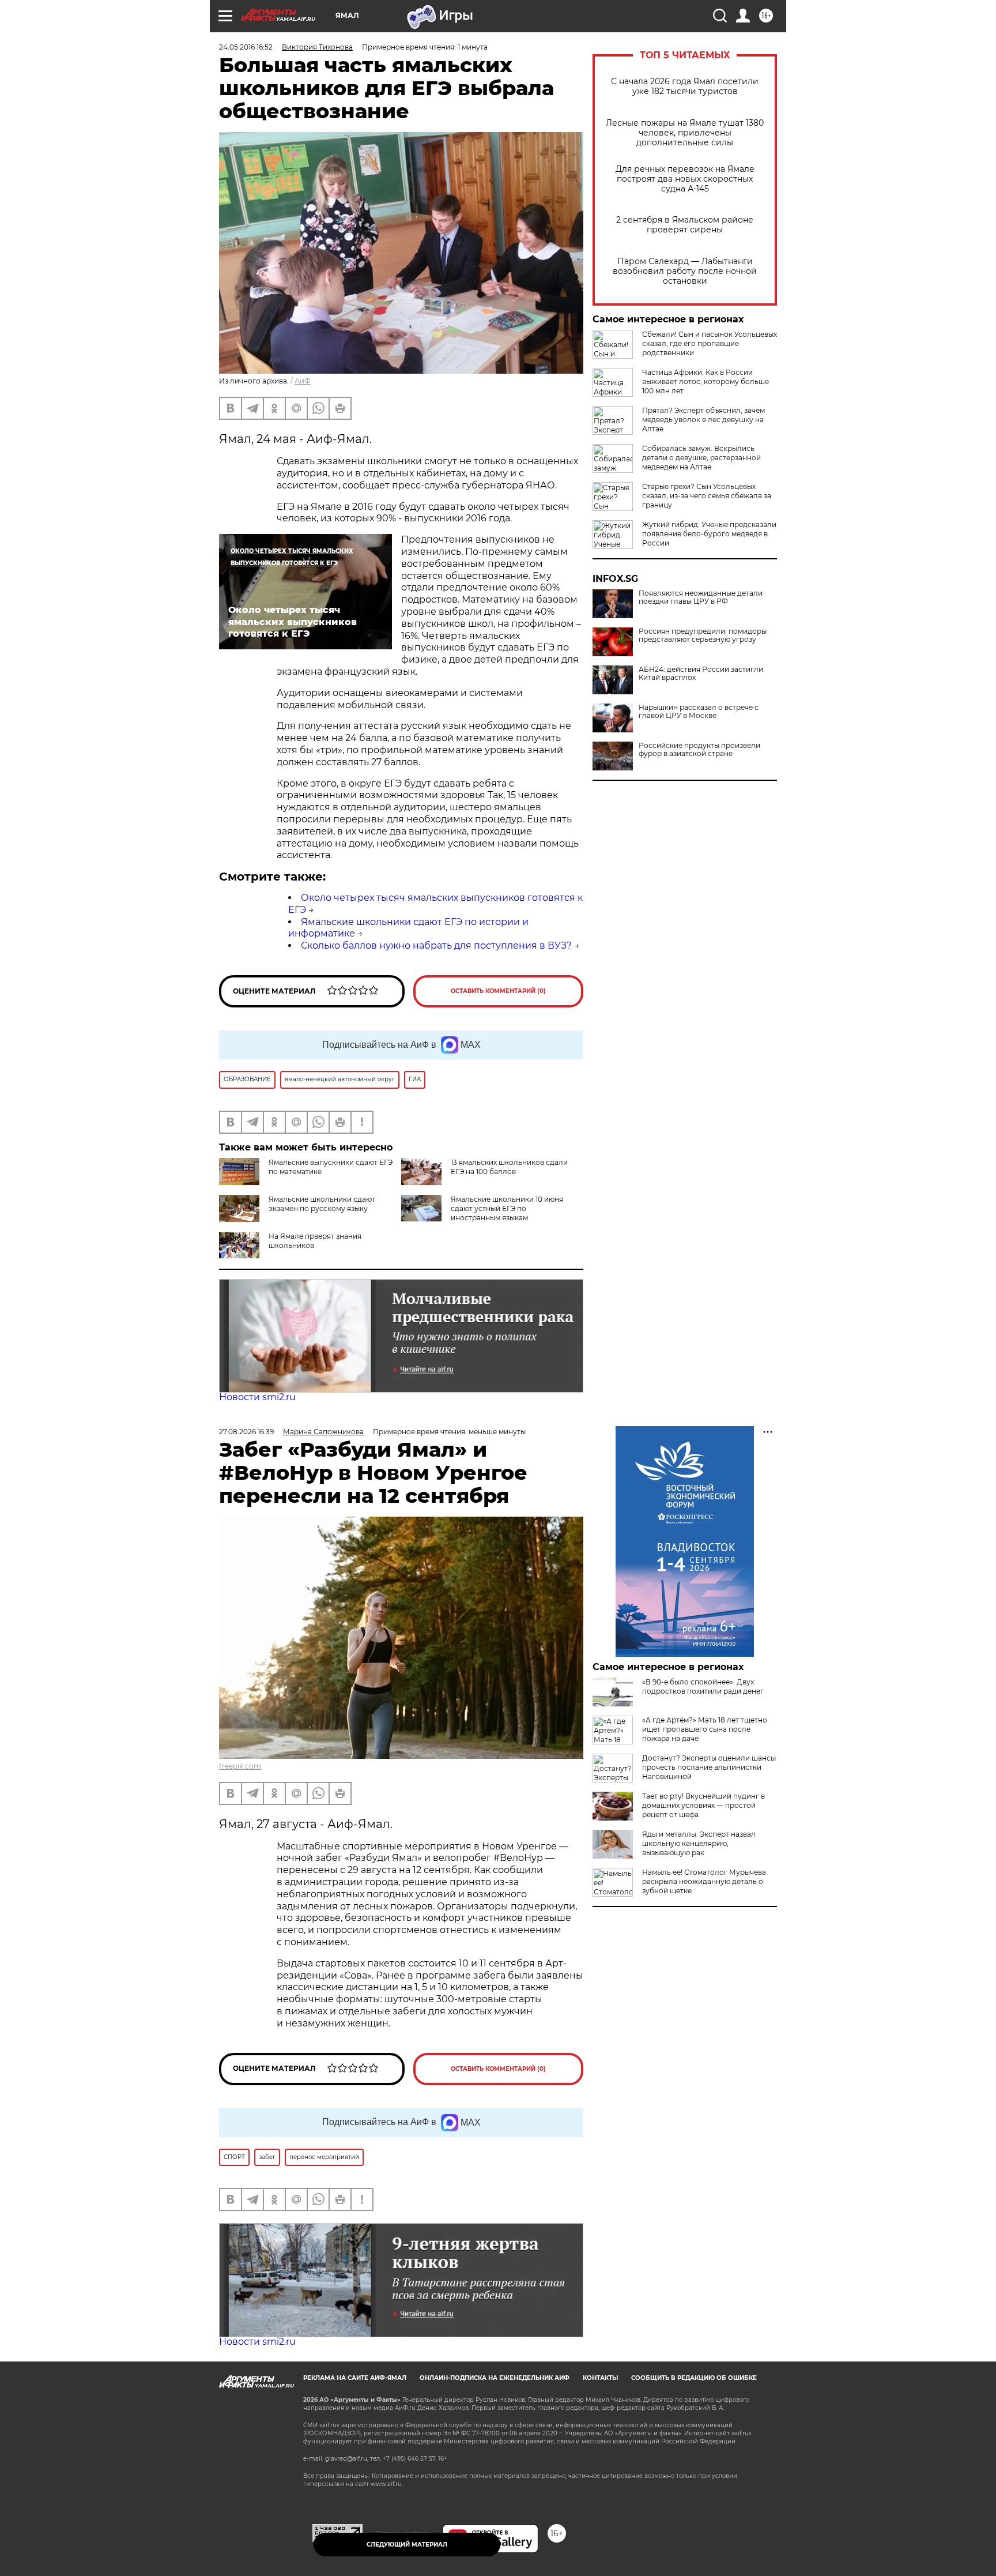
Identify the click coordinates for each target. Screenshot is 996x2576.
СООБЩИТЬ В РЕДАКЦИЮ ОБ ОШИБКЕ (694, 2378)
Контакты (600, 2378)
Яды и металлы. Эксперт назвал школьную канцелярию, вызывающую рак (699, 1843)
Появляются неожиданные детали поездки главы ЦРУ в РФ (701, 597)
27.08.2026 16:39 (246, 1432)
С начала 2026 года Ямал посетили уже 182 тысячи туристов (685, 87)
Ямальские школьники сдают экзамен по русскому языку (322, 1204)
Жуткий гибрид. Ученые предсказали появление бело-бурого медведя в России (709, 534)
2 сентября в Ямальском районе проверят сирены (685, 225)
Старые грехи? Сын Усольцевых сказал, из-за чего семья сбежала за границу (707, 496)
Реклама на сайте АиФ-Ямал (355, 2378)
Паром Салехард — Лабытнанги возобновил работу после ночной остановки (685, 271)
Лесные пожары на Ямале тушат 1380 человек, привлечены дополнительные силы (685, 133)
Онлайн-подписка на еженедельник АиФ (495, 2378)
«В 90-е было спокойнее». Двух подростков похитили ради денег (703, 1686)
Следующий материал (407, 2545)
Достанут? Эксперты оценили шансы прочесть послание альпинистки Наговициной (709, 1767)
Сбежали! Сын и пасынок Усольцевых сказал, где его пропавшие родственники (710, 343)
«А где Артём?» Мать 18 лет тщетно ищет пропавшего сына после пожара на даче (705, 1729)
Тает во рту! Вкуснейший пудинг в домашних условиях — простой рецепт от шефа (703, 1805)
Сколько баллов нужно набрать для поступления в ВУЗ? (436, 945)
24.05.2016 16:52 (246, 47)
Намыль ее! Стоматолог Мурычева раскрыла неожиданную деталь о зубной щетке (704, 1881)
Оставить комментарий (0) (498, 991)
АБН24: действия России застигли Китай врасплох (701, 674)
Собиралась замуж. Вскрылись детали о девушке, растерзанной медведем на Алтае (701, 458)
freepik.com (240, 1766)
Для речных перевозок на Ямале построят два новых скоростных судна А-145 (685, 179)
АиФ (303, 381)
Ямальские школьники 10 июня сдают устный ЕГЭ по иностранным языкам (507, 1208)
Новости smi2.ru (257, 1397)
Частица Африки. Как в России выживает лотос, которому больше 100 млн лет (705, 381)
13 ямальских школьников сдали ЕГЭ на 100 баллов (509, 1167)
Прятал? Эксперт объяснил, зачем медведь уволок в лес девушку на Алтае (703, 420)
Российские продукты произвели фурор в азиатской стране (699, 750)
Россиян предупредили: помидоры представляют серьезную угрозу (703, 635)
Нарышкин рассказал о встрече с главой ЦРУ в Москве (699, 712)
